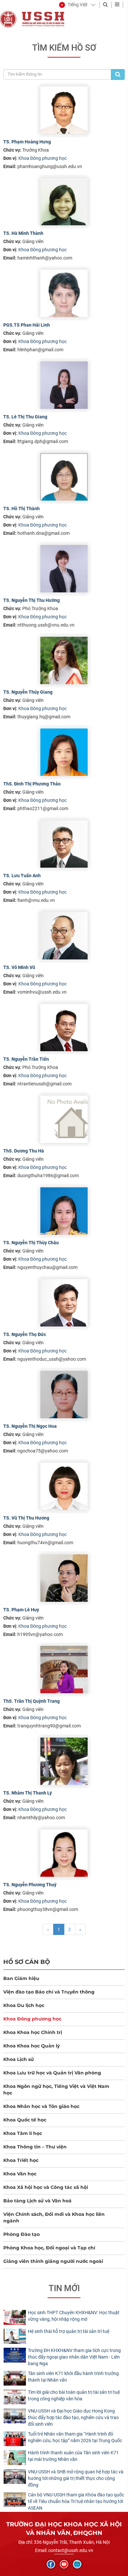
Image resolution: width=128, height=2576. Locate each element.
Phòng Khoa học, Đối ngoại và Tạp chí (49, 2248)
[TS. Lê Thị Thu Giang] (64, 385)
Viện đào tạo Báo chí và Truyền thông (49, 1992)
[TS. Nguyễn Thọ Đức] (64, 1303)
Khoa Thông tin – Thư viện (35, 2147)
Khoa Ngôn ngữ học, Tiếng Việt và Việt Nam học (56, 2090)
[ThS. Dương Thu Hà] (64, 1119)
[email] (77, 2564)
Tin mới (64, 2288)
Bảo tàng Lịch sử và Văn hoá (37, 2201)
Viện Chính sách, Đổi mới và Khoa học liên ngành (54, 2217)
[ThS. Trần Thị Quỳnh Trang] (64, 1670)
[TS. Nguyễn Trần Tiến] (64, 1028)
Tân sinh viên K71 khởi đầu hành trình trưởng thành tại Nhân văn (73, 2377)
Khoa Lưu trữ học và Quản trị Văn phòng (52, 2073)
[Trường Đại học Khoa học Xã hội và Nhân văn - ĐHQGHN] (8, 19)
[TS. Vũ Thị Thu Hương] (64, 1486)
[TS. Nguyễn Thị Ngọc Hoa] (64, 1395)
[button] (73, 5)
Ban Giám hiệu (21, 1978)
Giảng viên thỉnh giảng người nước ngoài (53, 2261)
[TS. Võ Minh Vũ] (64, 936)
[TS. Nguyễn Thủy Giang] (64, 660)
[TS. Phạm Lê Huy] (64, 1578)
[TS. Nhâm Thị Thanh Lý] (64, 1761)
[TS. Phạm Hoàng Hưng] (64, 110)
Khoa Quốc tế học (25, 2120)
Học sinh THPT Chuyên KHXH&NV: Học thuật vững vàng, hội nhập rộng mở (74, 2316)
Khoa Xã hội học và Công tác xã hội (46, 2187)
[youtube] (64, 2564)
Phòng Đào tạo (21, 2234)
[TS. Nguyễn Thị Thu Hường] (64, 569)
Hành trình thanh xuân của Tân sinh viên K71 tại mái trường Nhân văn (73, 2456)
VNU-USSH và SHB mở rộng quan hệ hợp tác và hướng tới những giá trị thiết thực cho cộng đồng (76, 2478)
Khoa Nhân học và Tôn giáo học (41, 2106)
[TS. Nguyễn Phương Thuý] (64, 1853)
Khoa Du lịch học (24, 2005)
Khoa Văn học (20, 2174)
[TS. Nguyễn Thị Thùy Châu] (64, 1211)
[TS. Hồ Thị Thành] (64, 477)
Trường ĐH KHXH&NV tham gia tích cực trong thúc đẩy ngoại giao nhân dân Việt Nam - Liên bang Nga (74, 2357)
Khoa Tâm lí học (23, 2133)
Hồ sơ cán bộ (27, 1962)
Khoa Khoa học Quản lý (32, 2046)
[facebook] (51, 2564)
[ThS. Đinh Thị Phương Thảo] (64, 752)
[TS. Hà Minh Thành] (64, 202)
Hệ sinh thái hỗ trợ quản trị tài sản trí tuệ (69, 2331)
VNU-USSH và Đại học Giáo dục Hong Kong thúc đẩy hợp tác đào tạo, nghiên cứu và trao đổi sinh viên (73, 2417)
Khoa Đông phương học (43, 158)
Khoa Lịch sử (19, 2059)
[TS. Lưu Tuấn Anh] (64, 844)
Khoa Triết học (21, 2160)
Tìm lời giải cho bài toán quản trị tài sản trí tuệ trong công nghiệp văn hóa (74, 2395)
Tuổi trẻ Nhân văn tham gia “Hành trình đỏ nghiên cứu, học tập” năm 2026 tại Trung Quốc (75, 2437)
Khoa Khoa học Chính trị (33, 2032)
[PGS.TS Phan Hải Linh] (64, 293)
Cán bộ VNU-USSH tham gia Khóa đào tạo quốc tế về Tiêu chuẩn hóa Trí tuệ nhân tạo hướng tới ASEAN (76, 2501)
